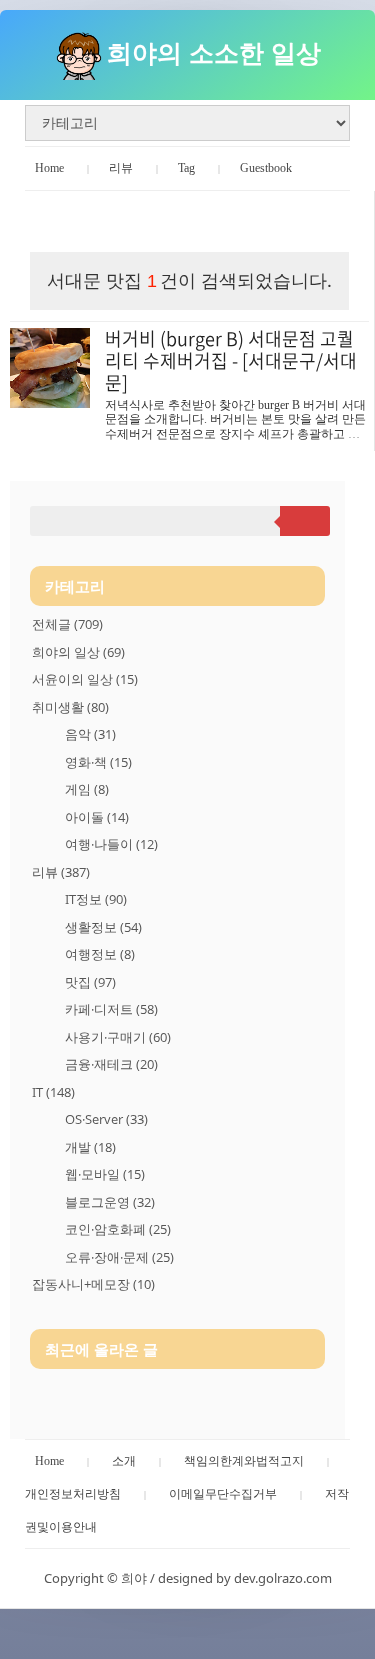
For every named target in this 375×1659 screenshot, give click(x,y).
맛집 (90, 982)
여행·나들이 (111, 844)
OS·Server (106, 1119)
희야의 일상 (78, 652)
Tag (186, 168)
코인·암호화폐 (118, 1229)
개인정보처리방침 (73, 1494)
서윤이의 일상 (85, 679)
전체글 (67, 624)
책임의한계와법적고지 (244, 1461)
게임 (87, 789)
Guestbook (266, 168)
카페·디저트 (111, 1009)
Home (49, 168)
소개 (124, 1461)
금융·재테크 (111, 1064)
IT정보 (96, 899)
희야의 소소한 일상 (214, 52)
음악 (90, 734)
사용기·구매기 (118, 1037)
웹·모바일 (105, 1174)
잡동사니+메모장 (93, 1284)
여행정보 (100, 954)
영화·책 (98, 762)
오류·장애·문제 (119, 1257)
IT (53, 1092)
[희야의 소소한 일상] (79, 52)
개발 (90, 1147)
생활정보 (103, 927)
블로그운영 (110, 1202)
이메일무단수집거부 (223, 1494)
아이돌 (97, 817)
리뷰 (121, 168)
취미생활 (70, 707)
